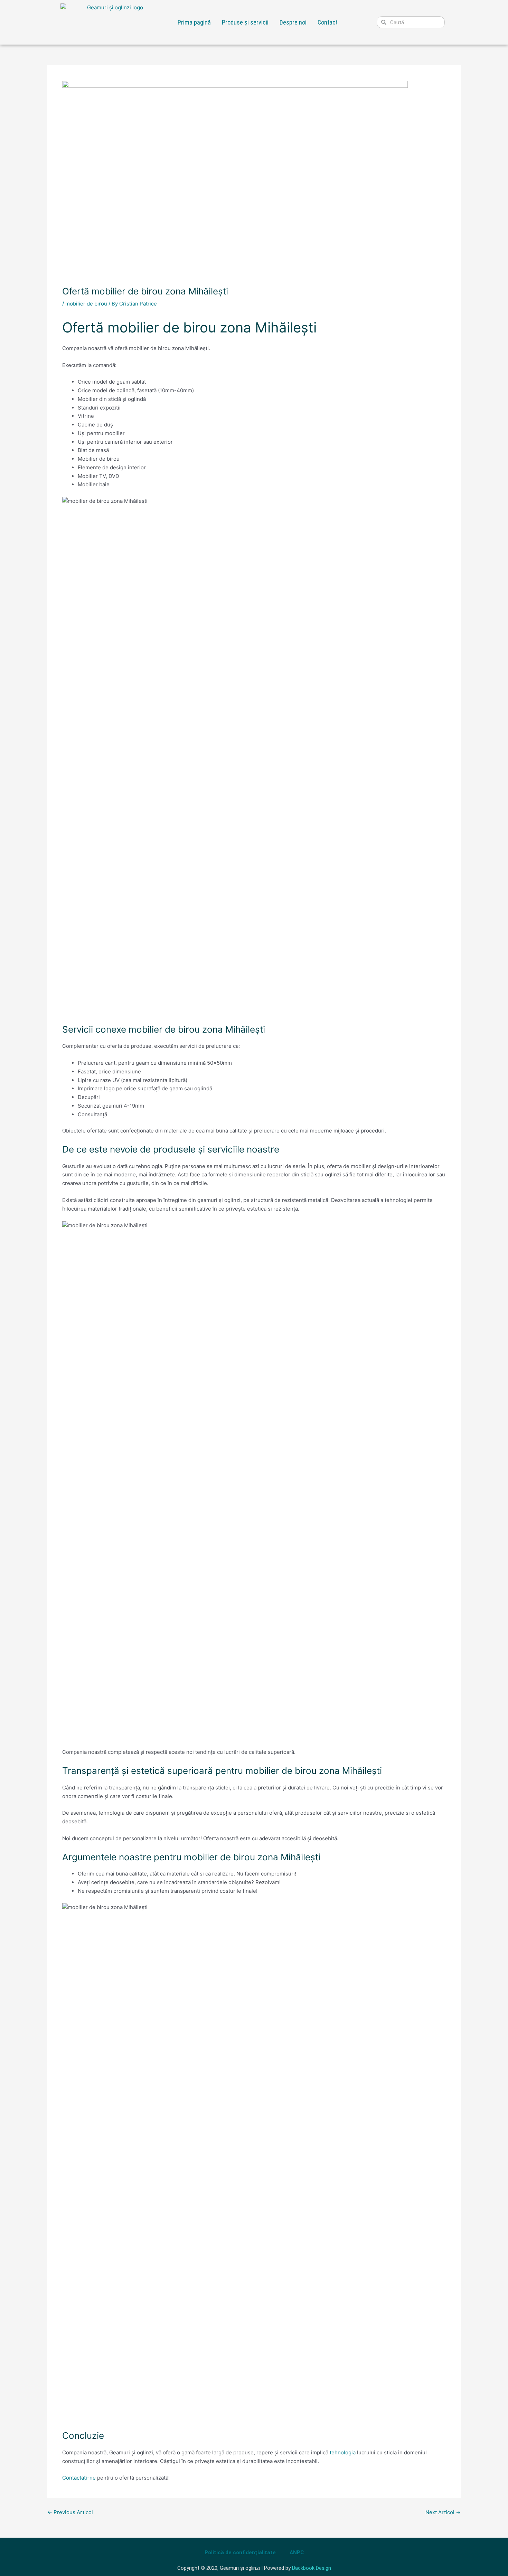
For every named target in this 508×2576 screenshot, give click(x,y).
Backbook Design (312, 2568)
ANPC (297, 2553)
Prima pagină (194, 22)
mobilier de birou (86, 304)
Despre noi (293, 22)
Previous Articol (70, 2512)
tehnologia (343, 2452)
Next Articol (443, 2512)
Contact (328, 22)
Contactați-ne (79, 2478)
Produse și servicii (245, 22)
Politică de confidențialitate (240, 2553)
